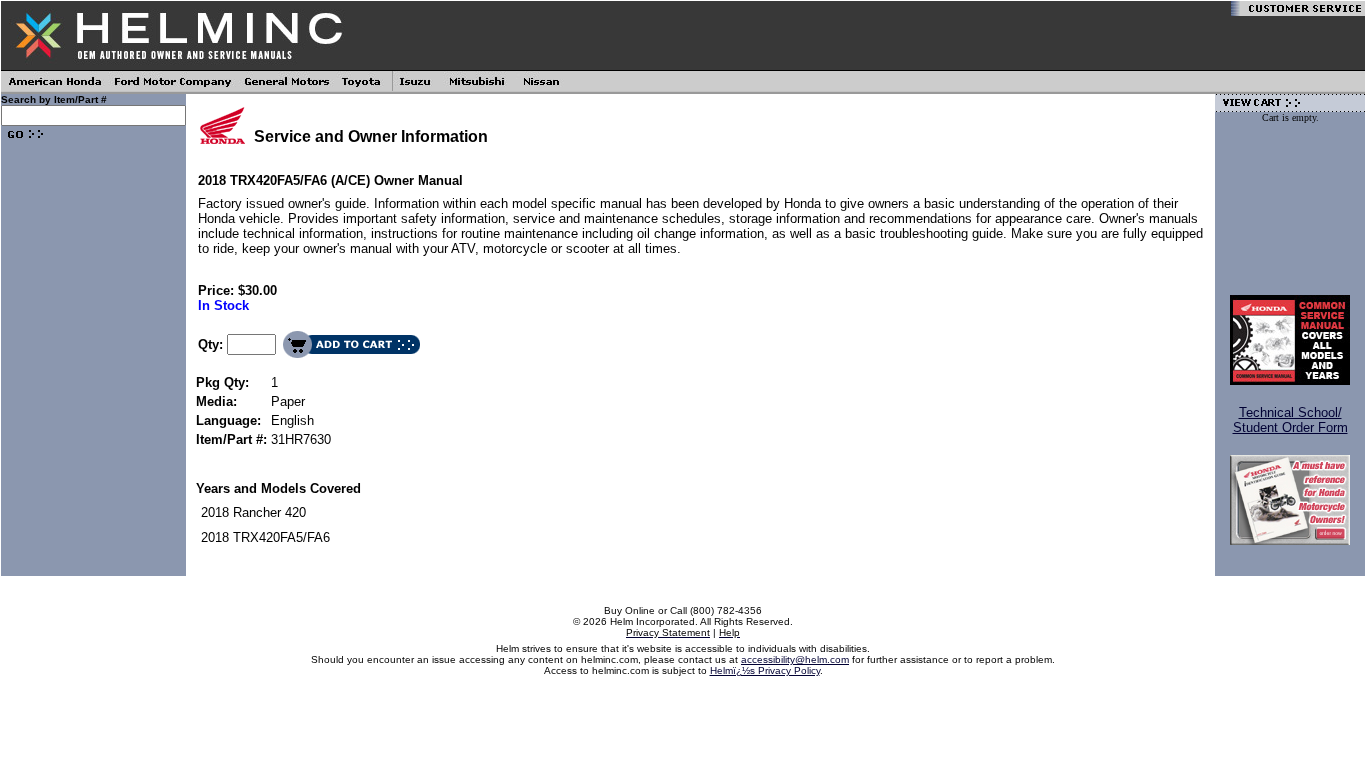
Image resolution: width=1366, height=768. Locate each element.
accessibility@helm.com (795, 659)
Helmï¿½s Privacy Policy (765, 670)
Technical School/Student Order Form (1290, 420)
